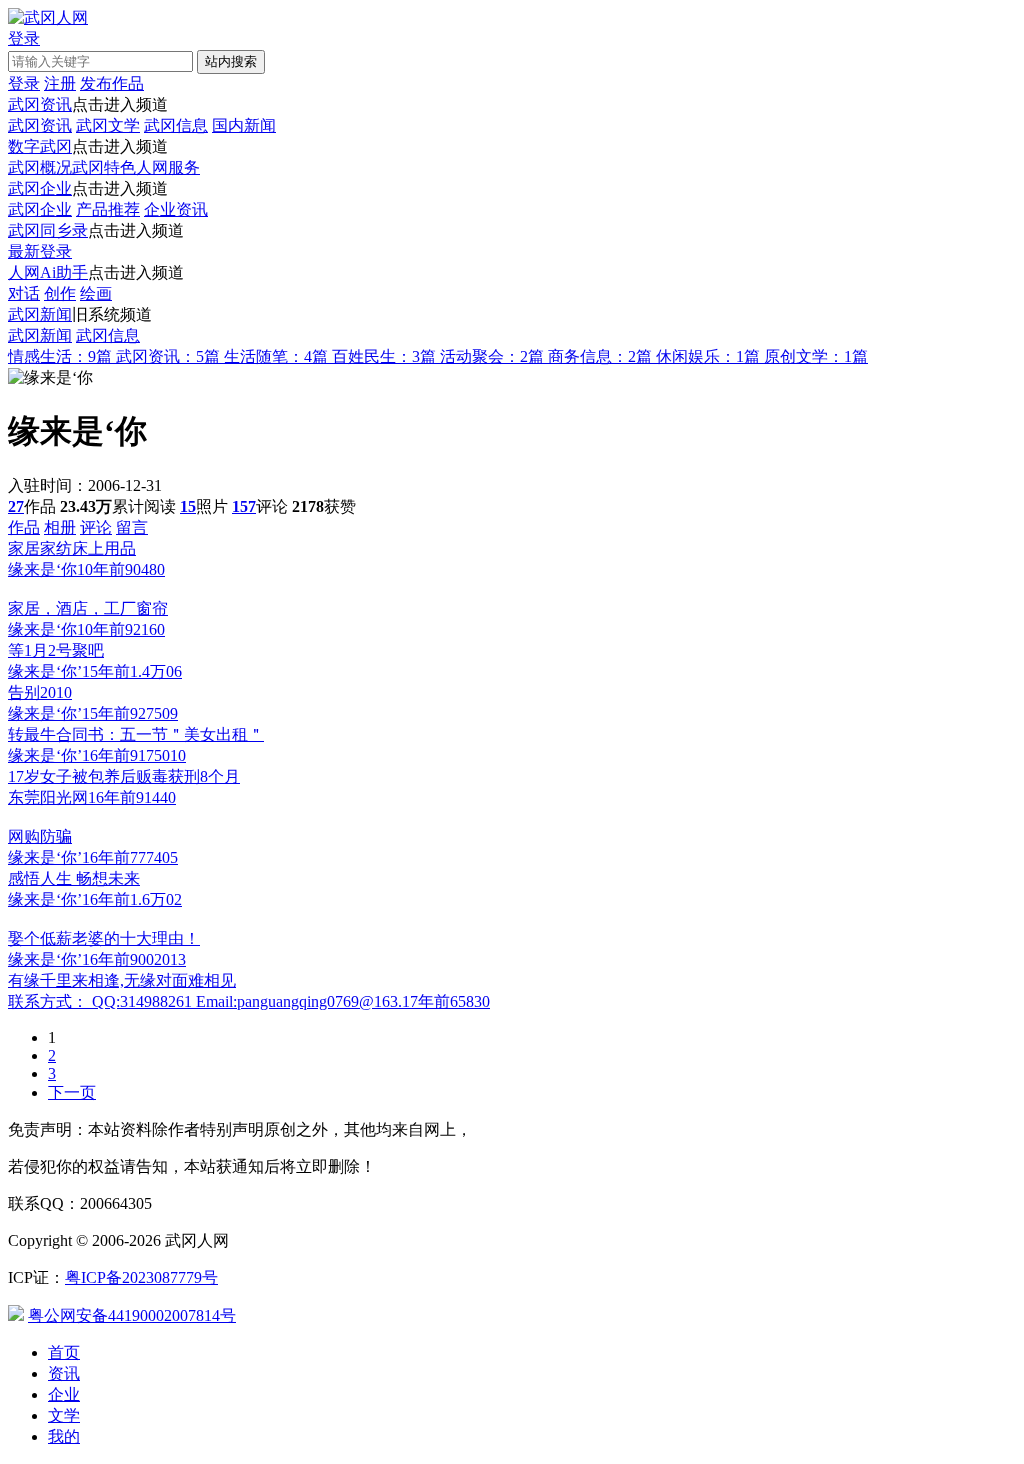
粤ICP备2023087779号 (141, 1277)
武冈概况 (40, 167)
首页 (64, 1352)
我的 (64, 1436)
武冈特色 (104, 167)
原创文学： (816, 356)
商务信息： (600, 356)
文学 (64, 1415)
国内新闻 (244, 125)
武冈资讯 (40, 104)
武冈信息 (176, 125)
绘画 (96, 293)
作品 (24, 527)
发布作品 (112, 83)
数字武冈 (40, 146)
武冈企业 (40, 188)
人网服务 (168, 167)
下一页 (72, 1092)
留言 (132, 527)
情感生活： (60, 356)
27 (16, 506)
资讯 (64, 1373)
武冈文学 (108, 125)
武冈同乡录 (48, 230)
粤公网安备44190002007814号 (132, 1315)
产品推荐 (108, 209)
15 (188, 506)
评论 (96, 527)
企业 (64, 1394)
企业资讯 (176, 209)
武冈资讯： (168, 356)
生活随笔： (276, 356)
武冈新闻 (40, 314)
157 (244, 506)
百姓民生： (384, 356)
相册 (60, 527)
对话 (24, 293)
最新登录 (40, 251)
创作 (60, 293)
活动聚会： (492, 356)
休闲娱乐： (708, 356)
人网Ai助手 (48, 272)
